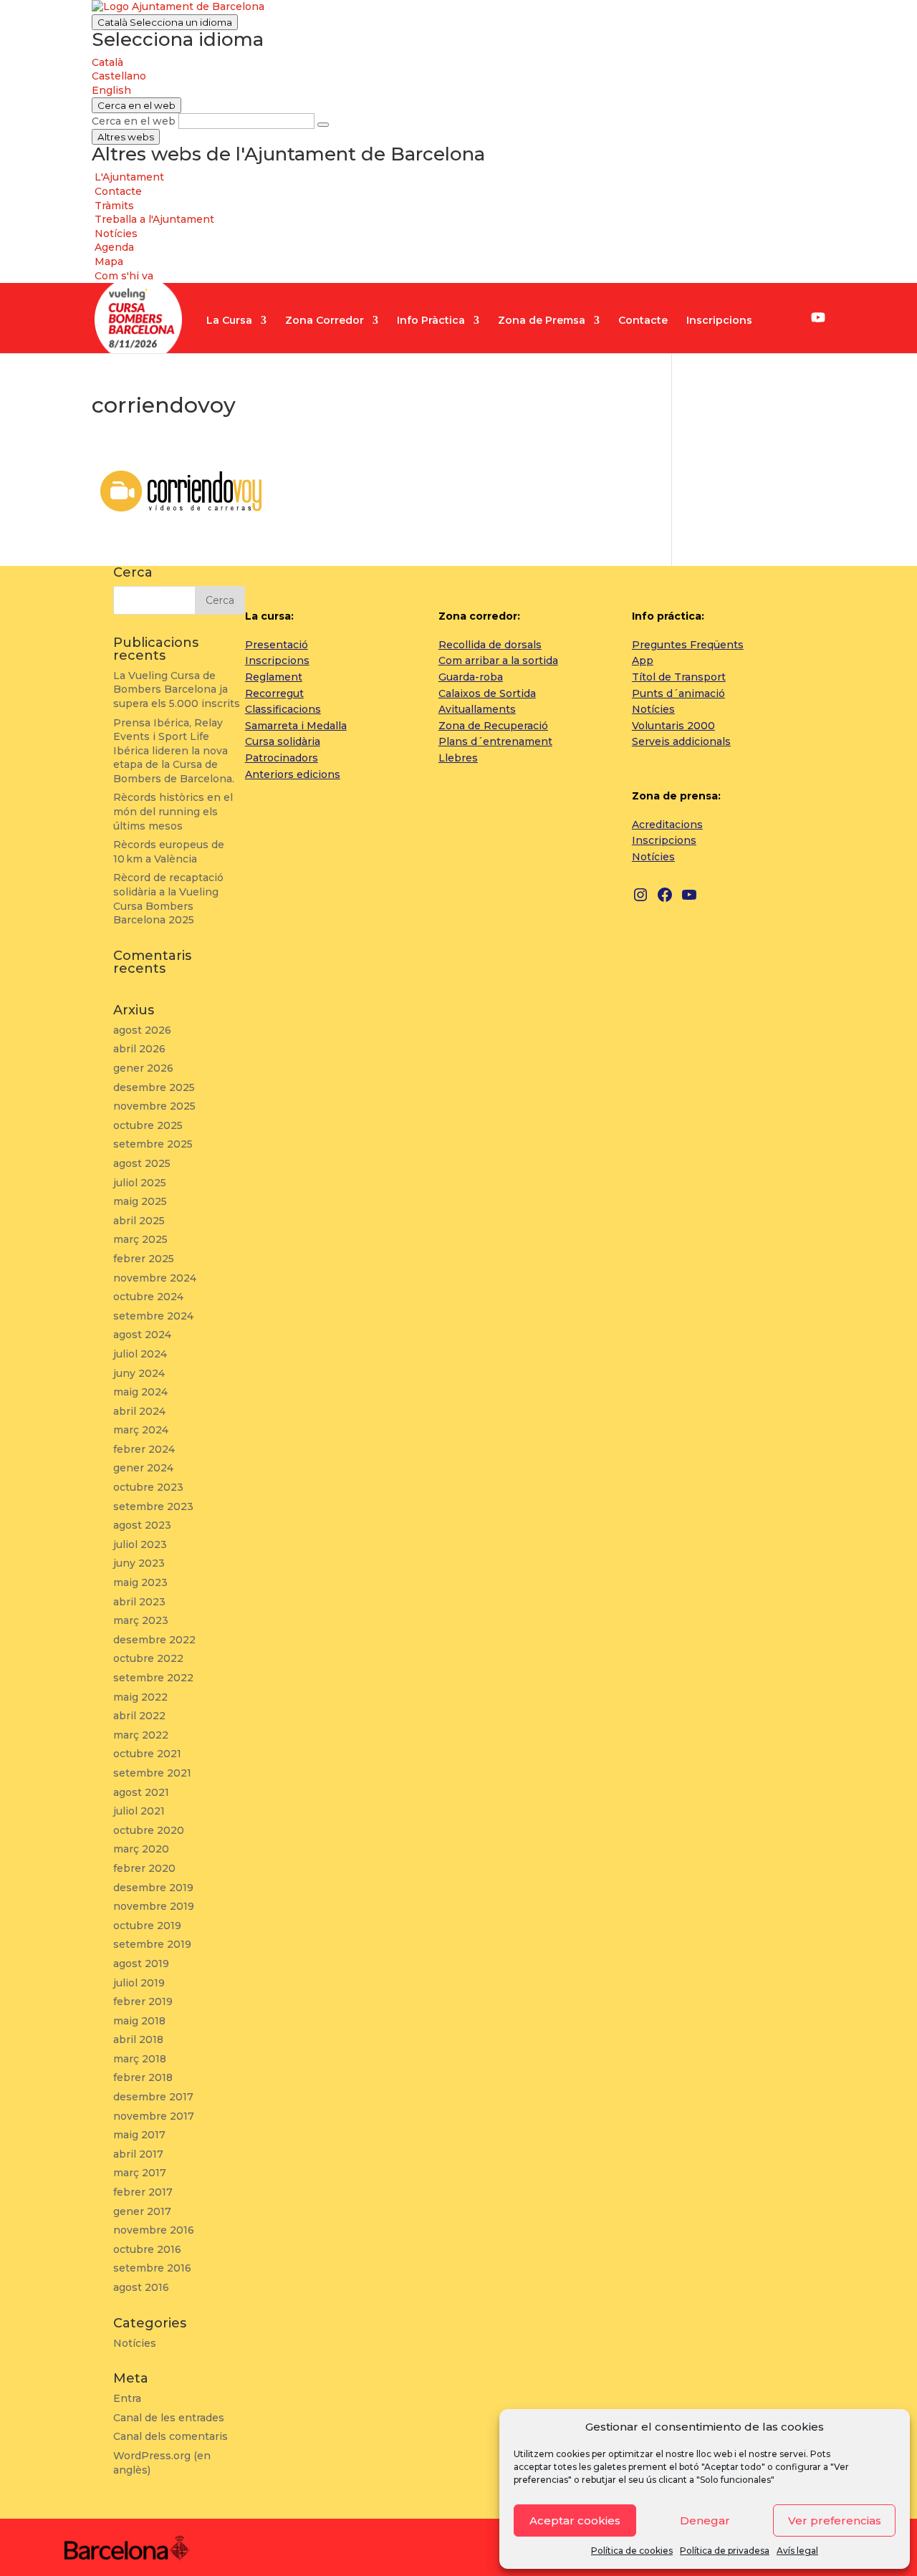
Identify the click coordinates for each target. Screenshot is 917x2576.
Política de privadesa (725, 2551)
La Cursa (229, 321)
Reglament (274, 677)
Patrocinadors (282, 758)
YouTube (818, 317)
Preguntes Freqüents (688, 645)
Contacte (643, 321)
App (643, 660)
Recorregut (274, 693)
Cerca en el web (134, 121)
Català (165, 22)
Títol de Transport (679, 677)
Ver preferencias (835, 2520)
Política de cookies (632, 2551)
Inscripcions (719, 321)
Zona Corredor (325, 321)
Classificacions (283, 709)
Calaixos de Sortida (487, 693)
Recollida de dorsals (490, 645)
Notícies (653, 709)
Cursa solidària (283, 741)
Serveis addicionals (681, 741)
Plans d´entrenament (495, 741)
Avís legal (797, 2551)
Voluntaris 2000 (673, 726)
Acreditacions (667, 825)
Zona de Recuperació (493, 726)
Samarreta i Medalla (296, 726)
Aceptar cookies (575, 2520)
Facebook (796, 319)
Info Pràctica (431, 321)
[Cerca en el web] (323, 125)
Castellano (119, 76)
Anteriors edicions (293, 774)
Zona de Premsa (542, 321)
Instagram (776, 319)
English (111, 90)
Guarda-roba (471, 677)
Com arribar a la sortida (498, 660)
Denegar (705, 2520)
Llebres (458, 758)
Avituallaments (477, 709)
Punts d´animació (678, 693)
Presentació (277, 645)
